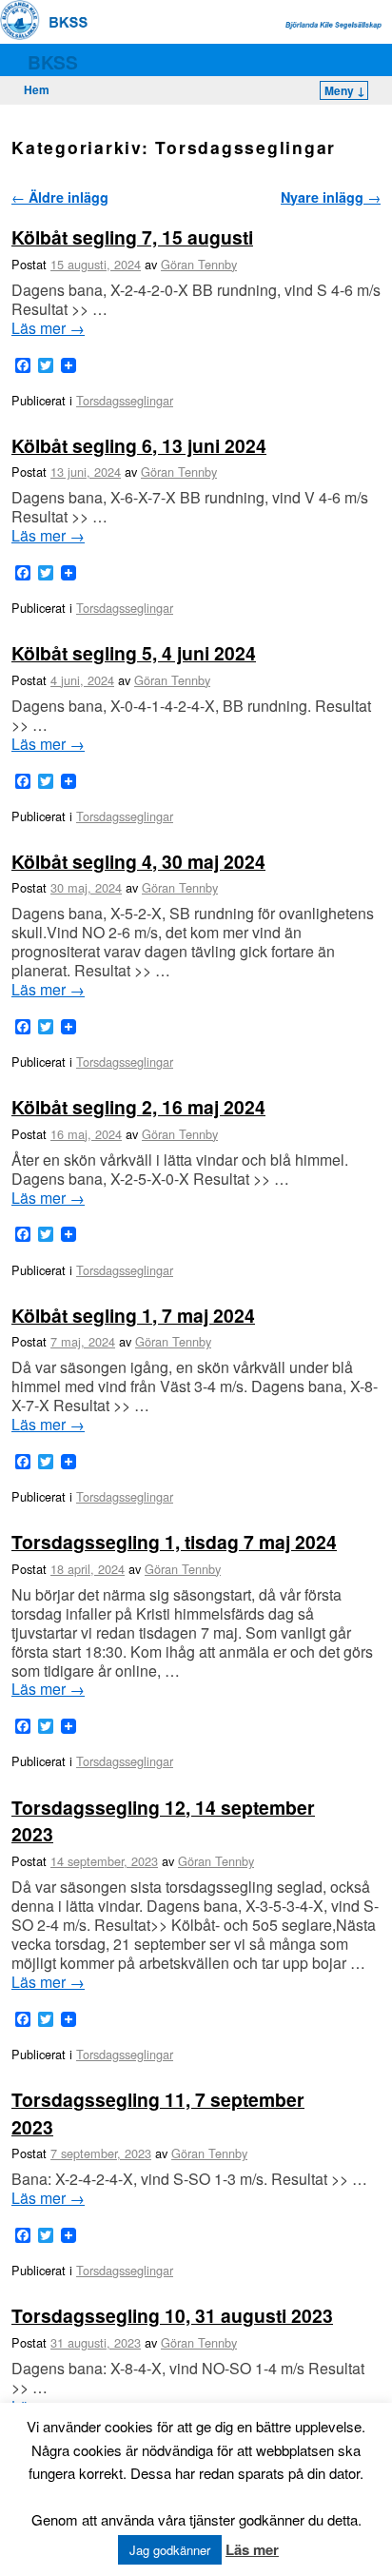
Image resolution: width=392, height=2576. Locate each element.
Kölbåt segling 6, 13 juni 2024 (139, 445)
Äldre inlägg (60, 197)
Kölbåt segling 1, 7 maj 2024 (133, 1315)
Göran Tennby (199, 264)
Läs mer (48, 328)
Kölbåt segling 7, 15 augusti (132, 237)
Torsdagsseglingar (125, 400)
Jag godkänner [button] (170, 2550)
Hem (37, 89)
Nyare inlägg (331, 197)
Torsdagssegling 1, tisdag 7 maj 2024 (174, 1542)
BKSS (53, 62)
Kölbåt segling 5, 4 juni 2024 (134, 653)
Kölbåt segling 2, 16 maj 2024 (138, 1107)
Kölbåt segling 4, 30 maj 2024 (138, 861)
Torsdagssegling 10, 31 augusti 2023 (172, 2315)
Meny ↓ (345, 90)
